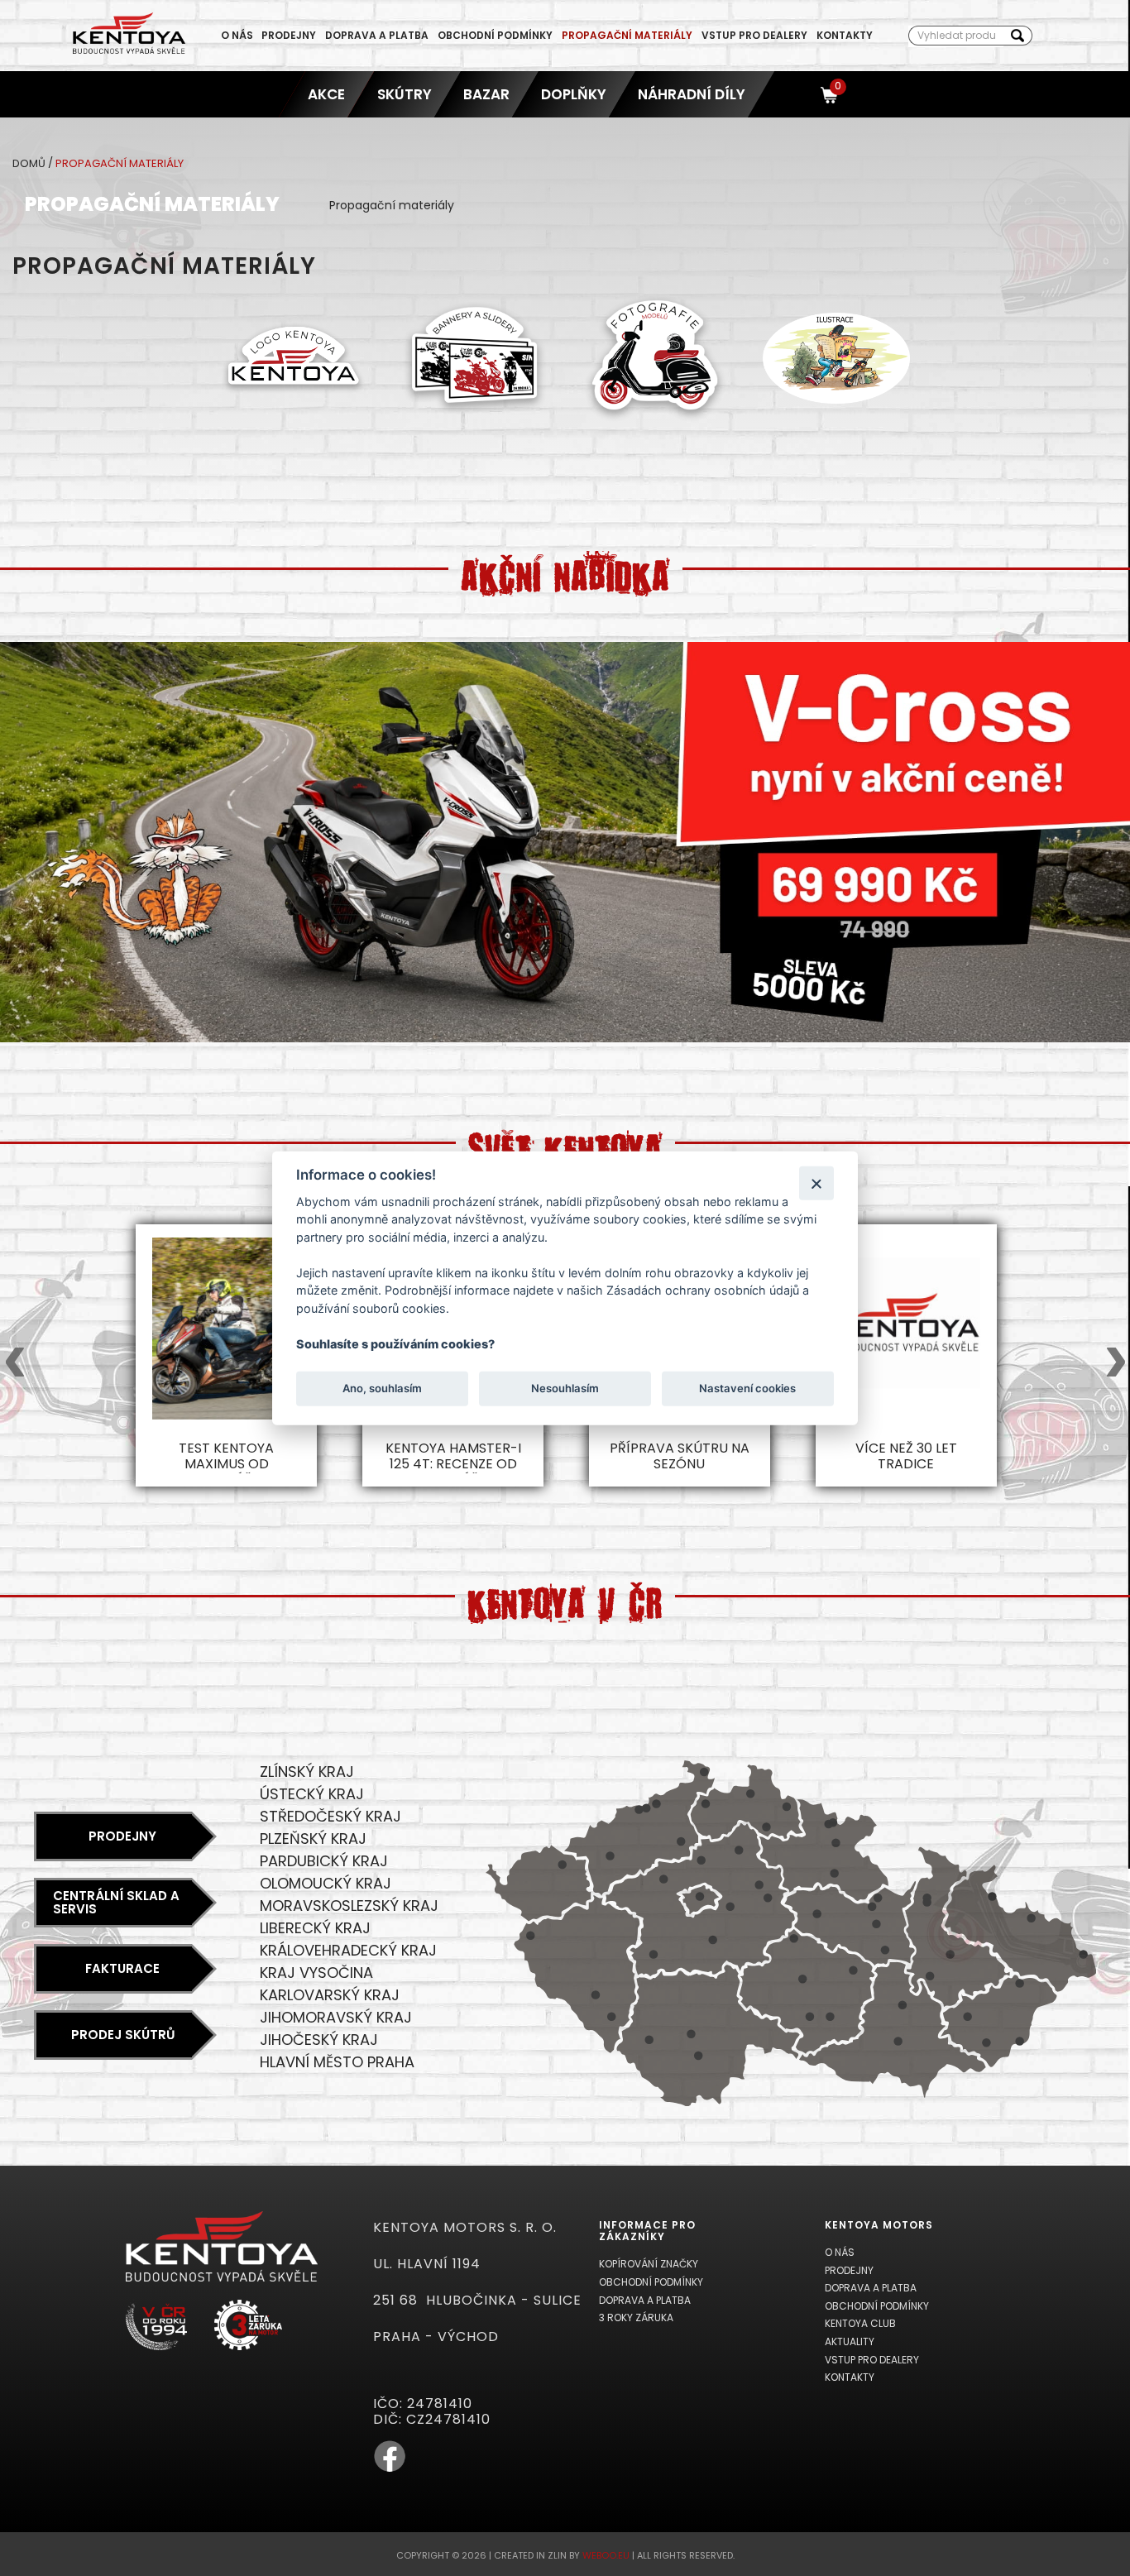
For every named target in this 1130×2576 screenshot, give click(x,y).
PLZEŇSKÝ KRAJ (313, 1839)
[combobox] (956, 36)
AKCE (327, 94)
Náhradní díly (692, 94)
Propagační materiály (627, 35)
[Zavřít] (816, 1183)
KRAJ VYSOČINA (316, 1973)
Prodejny (289, 35)
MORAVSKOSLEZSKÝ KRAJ (349, 1906)
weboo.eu (606, 2555)
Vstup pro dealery (754, 35)
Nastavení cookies (747, 1388)
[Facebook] (390, 2469)
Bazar (486, 94)
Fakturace (122, 1968)
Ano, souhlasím (382, 1388)
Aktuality (850, 2341)
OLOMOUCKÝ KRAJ (326, 1883)
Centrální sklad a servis (116, 1903)
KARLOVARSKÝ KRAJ (330, 1995)
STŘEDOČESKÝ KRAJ (330, 1816)
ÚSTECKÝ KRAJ (312, 1794)
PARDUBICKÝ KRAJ (324, 1861)
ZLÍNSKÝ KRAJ (307, 1772)
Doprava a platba (377, 35)
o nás (237, 35)
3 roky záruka (636, 2317)
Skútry (405, 94)
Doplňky (574, 94)
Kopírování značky (649, 2264)
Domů (29, 163)
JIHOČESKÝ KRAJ (319, 2040)
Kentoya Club (860, 2323)
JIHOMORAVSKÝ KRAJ (336, 2017)
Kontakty (845, 35)
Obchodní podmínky (495, 35)
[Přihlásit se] (800, 94)
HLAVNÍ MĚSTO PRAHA (337, 2062)
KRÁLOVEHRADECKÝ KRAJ (348, 1950)
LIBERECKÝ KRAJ (315, 1928)
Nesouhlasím (565, 1388)
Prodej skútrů (123, 2035)
